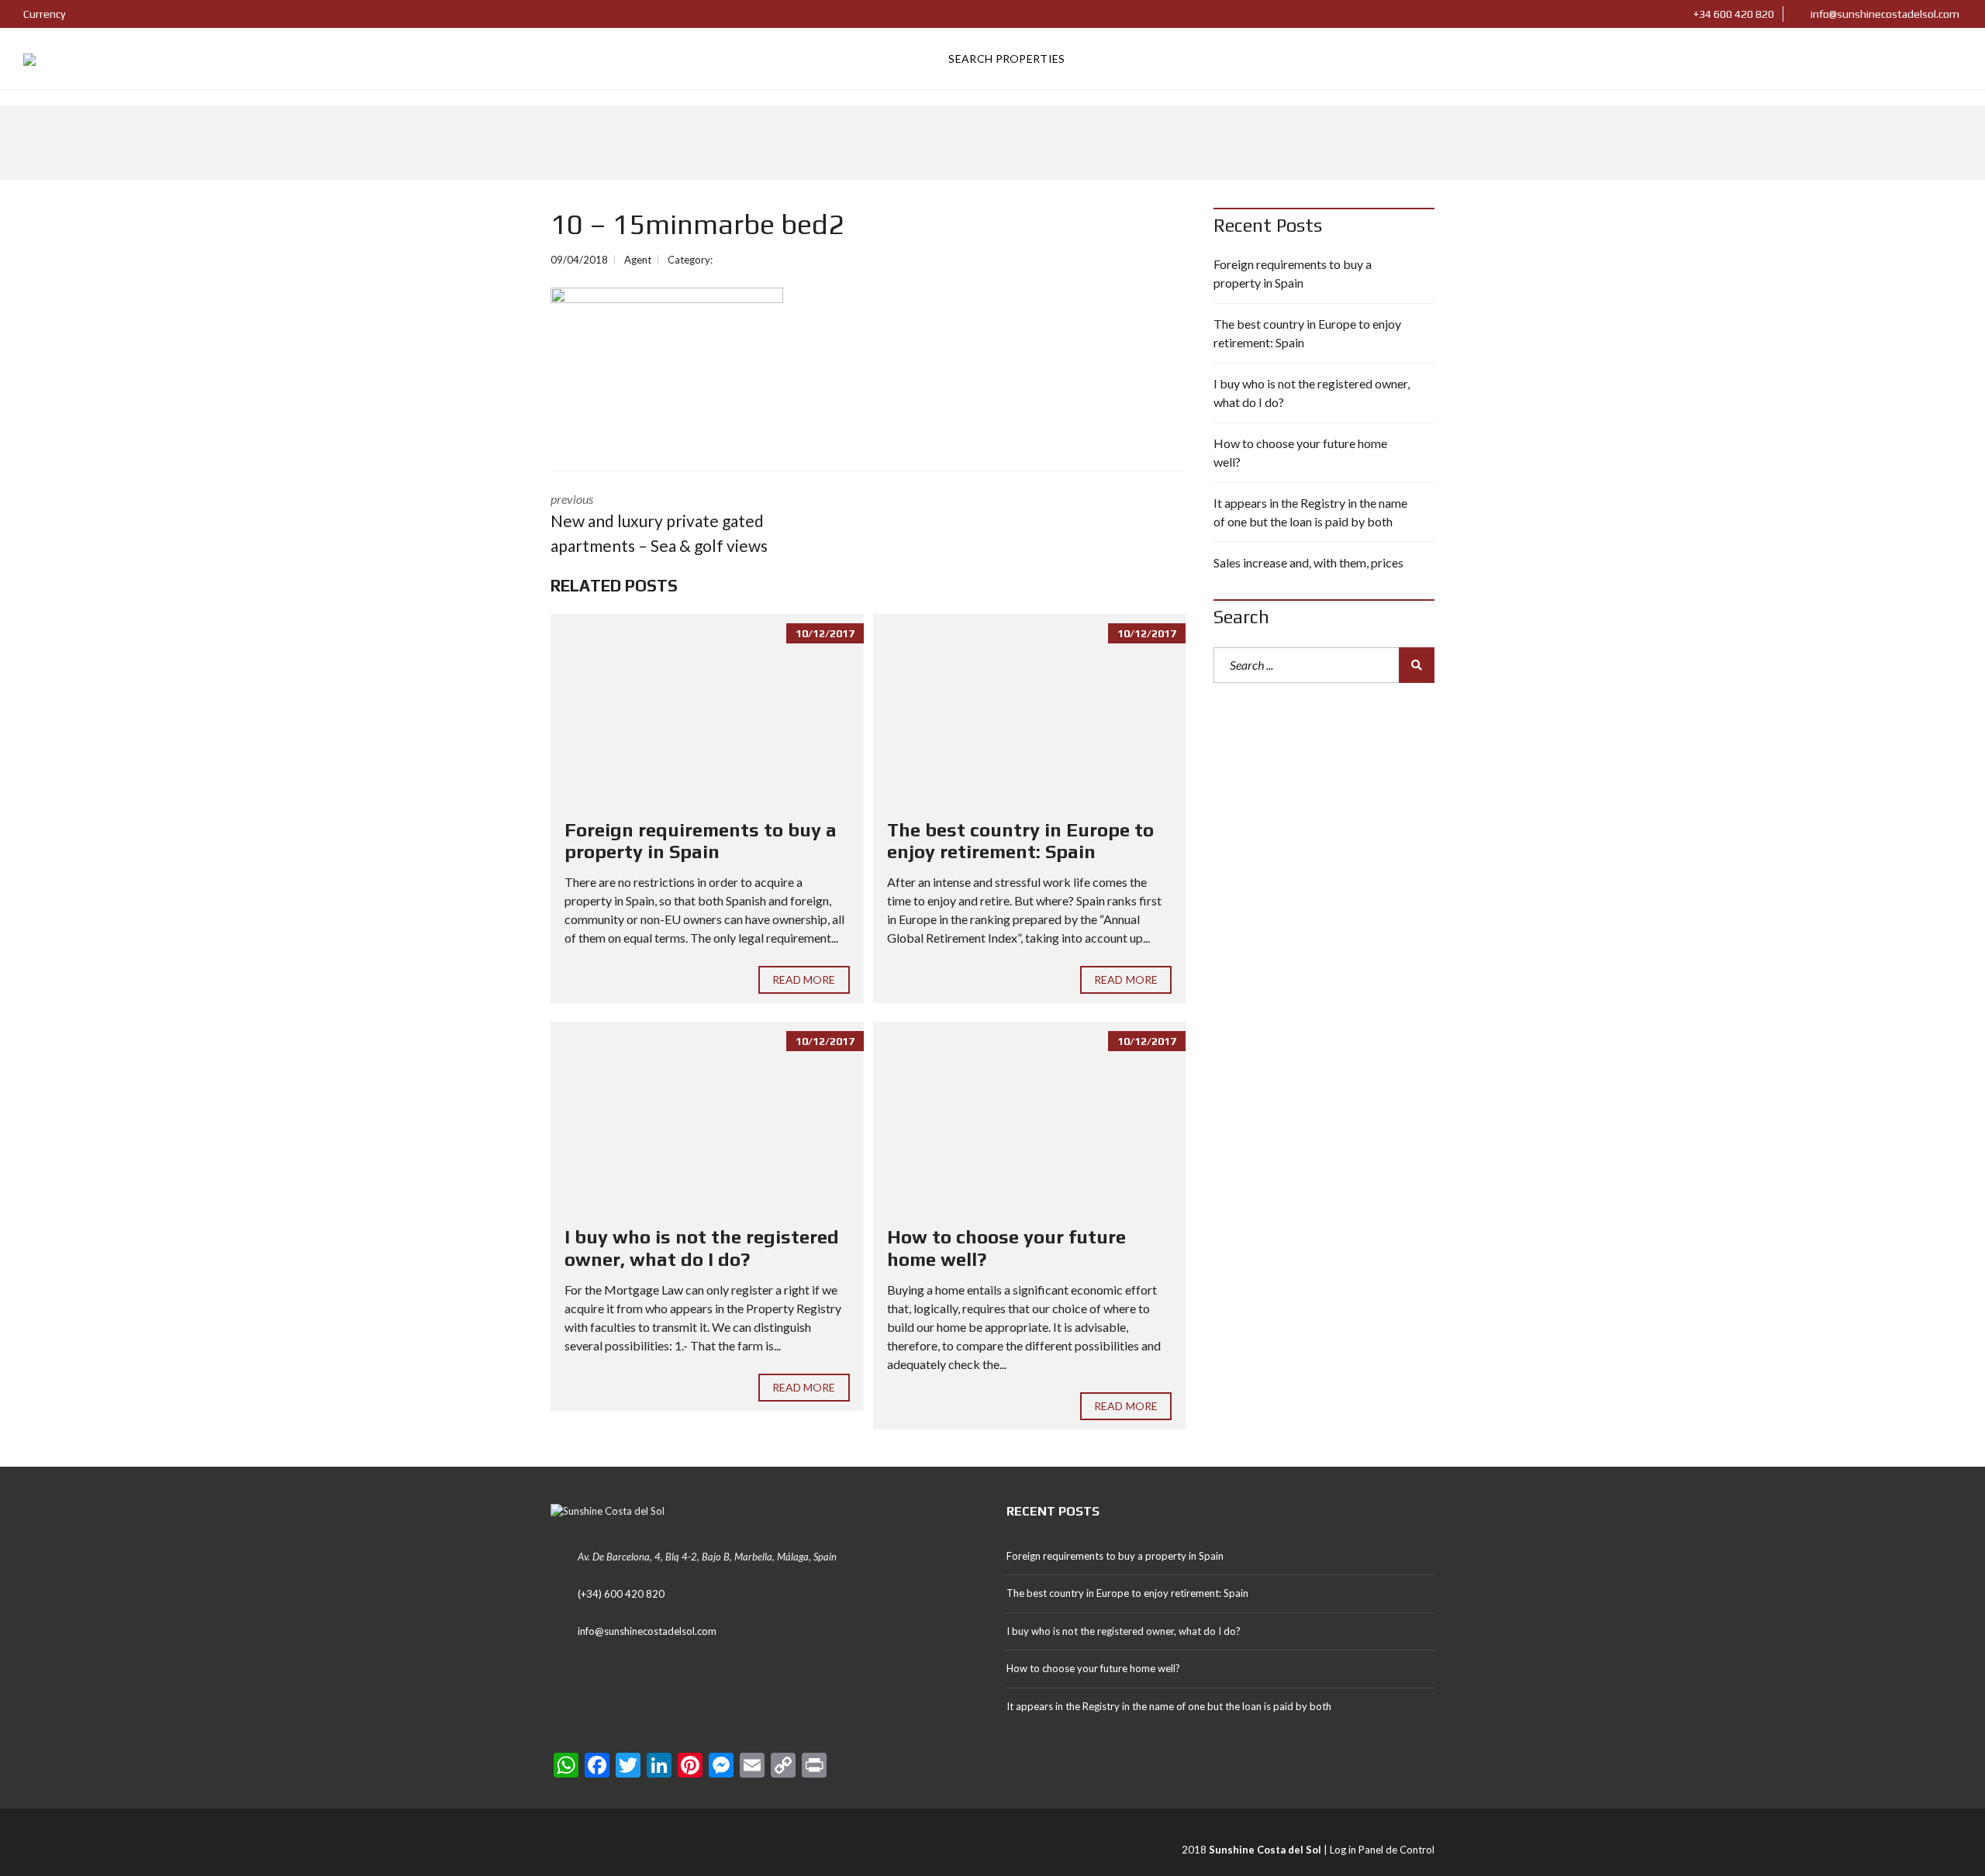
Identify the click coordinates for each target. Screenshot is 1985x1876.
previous (659, 523)
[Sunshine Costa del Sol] (29, 59)
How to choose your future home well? (1300, 452)
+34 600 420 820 (1733, 14)
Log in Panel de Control (1382, 1850)
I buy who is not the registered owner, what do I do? (702, 1248)
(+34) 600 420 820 (621, 1594)
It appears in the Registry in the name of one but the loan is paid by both (1310, 512)
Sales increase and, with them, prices (1308, 562)
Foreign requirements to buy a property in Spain (701, 841)
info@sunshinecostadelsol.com (1884, 14)
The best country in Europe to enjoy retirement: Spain (1020, 841)
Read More (804, 979)
